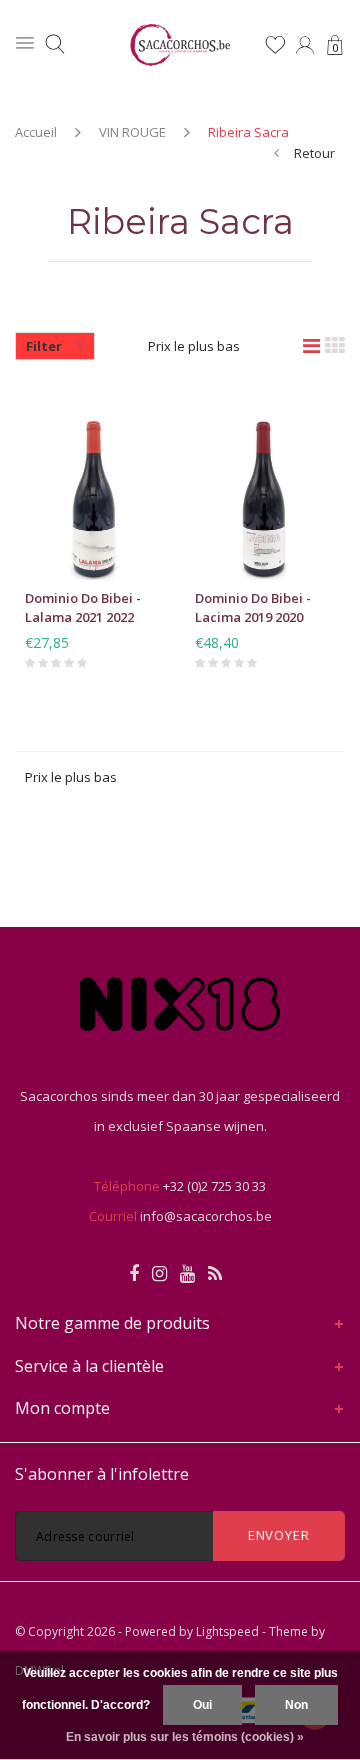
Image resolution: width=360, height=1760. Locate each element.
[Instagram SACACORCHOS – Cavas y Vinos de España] (159, 1274)
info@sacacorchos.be (206, 1216)
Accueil (36, 132)
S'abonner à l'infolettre (102, 1474)
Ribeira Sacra (248, 132)
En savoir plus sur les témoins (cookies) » (185, 1737)
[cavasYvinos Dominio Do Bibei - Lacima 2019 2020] (265, 485)
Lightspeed (227, 1631)
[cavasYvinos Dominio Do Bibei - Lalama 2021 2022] (95, 485)
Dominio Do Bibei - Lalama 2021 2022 (83, 607)
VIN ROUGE (132, 132)
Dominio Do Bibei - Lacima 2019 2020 (253, 607)
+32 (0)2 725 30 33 (214, 1186)
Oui (202, 1705)
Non (296, 1705)
